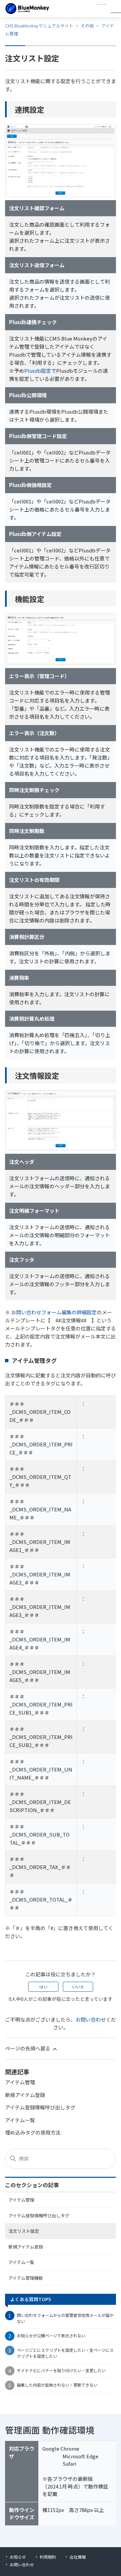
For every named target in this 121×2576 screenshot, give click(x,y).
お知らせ (18, 2557)
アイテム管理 (21, 2200)
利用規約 (48, 2557)
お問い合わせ (91, 2019)
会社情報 (78, 2557)
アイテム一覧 (21, 2262)
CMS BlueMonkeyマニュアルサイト (39, 26)
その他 (87, 26)
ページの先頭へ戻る (28, 2048)
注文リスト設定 (24, 2231)
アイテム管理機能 (26, 2278)
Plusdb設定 (38, 371)
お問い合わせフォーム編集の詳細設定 (54, 1312)
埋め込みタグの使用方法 (33, 2132)
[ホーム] (27, 9)
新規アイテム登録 (26, 2247)
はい (43, 1987)
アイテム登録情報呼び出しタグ (39, 2215)
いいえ (78, 1987)
